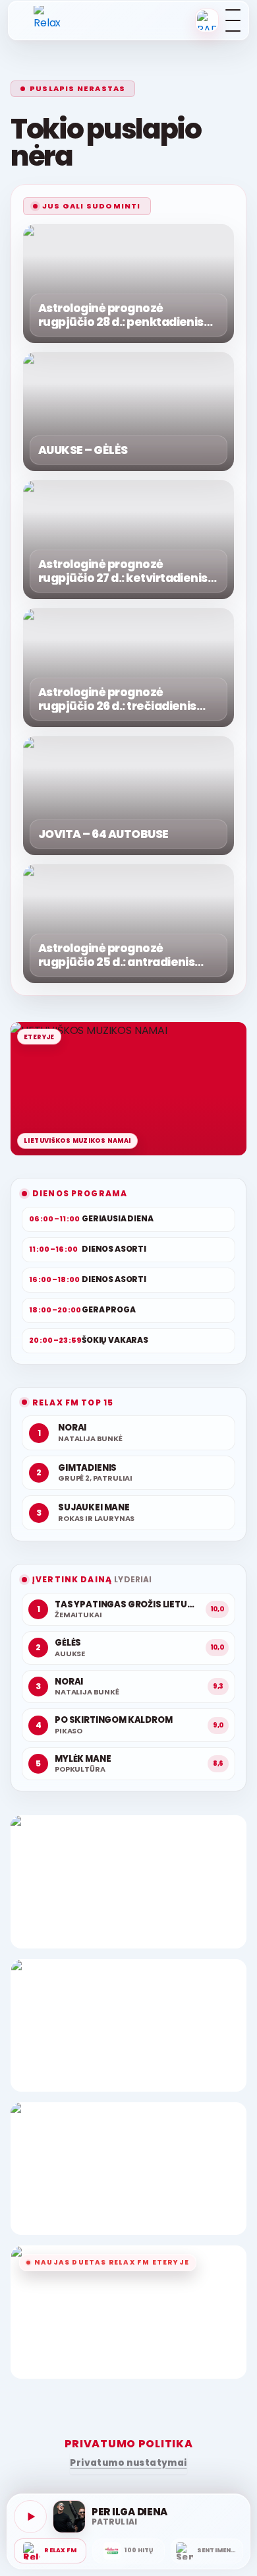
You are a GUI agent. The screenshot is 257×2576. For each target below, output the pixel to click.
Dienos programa (80, 1193)
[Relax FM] (50, 2551)
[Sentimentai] (207, 2551)
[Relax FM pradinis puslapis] (51, 20)
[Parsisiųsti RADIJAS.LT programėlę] (207, 20)
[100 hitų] (128, 2551)
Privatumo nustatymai (128, 2463)
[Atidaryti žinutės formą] (128, 1882)
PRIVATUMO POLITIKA (129, 2444)
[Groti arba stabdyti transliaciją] (30, 2517)
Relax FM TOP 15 (73, 1402)
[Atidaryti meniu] (233, 20)
